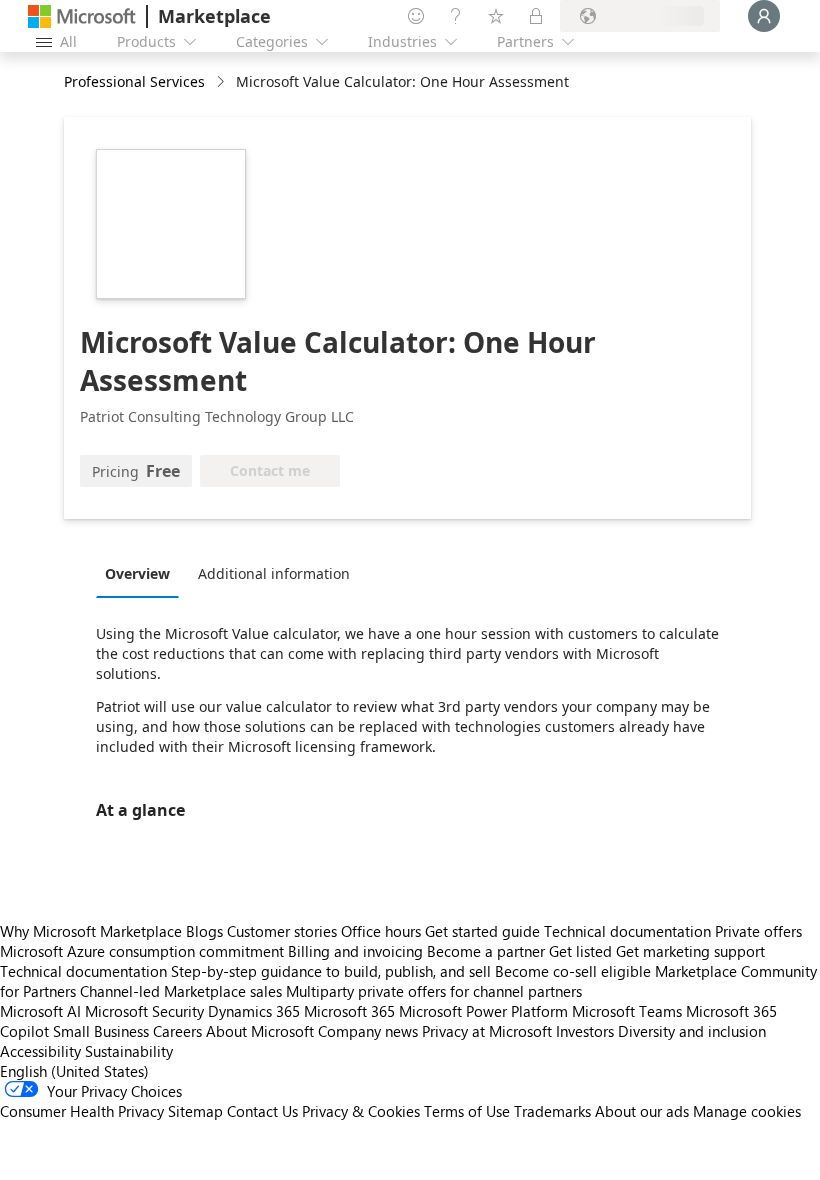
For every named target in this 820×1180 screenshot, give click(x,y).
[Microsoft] (82, 16)
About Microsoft (260, 1031)
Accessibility (40, 1051)
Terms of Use (467, 1111)
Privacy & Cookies (361, 1111)
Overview (137, 573)
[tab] (142, 573)
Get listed (580, 951)
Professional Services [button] (134, 81)
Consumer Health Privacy (82, 1111)
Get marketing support (690, 951)
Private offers (758, 931)
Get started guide (482, 931)
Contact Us (262, 1111)
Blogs (204, 931)
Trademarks (552, 1111)
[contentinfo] (222, 82)
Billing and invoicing (355, 951)
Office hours (381, 931)
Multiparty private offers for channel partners (434, 991)
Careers (177, 1031)
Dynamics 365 (254, 1011)
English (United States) (74, 1071)
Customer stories (282, 931)
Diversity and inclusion (692, 1031)
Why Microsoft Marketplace (91, 931)
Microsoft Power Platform (483, 1011)
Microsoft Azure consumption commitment (144, 951)
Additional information (274, 573)
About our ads (642, 1111)
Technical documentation (627, 931)
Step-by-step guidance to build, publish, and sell (331, 971)
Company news (368, 1031)
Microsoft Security (144, 1011)
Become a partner (486, 951)
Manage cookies (747, 1111)
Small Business (101, 1031)
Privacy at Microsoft (487, 1031)
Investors (585, 1031)
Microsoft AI (40, 1011)
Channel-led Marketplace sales (181, 991)
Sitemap (195, 1111)
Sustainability (129, 1051)
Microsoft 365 (349, 1011)
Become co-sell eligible (573, 971)
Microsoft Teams (627, 1011)
